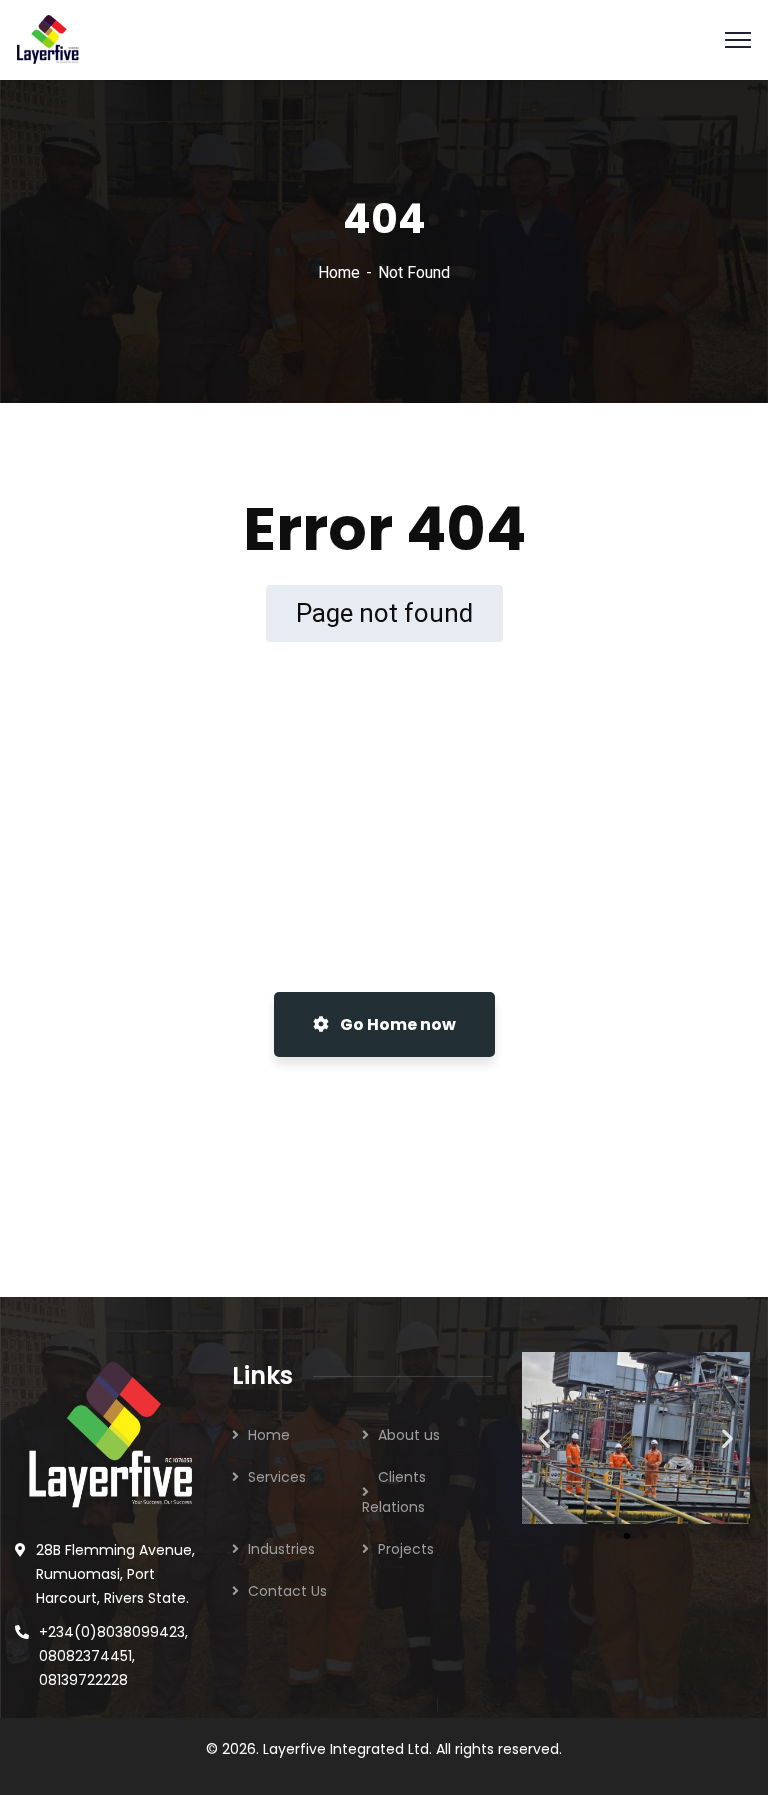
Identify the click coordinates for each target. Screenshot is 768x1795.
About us (409, 1435)
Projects (406, 1549)
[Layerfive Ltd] (48, 38)
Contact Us (287, 1591)
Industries (281, 1549)
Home (339, 272)
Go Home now (396, 1024)
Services (277, 1477)
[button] (544, 1437)
